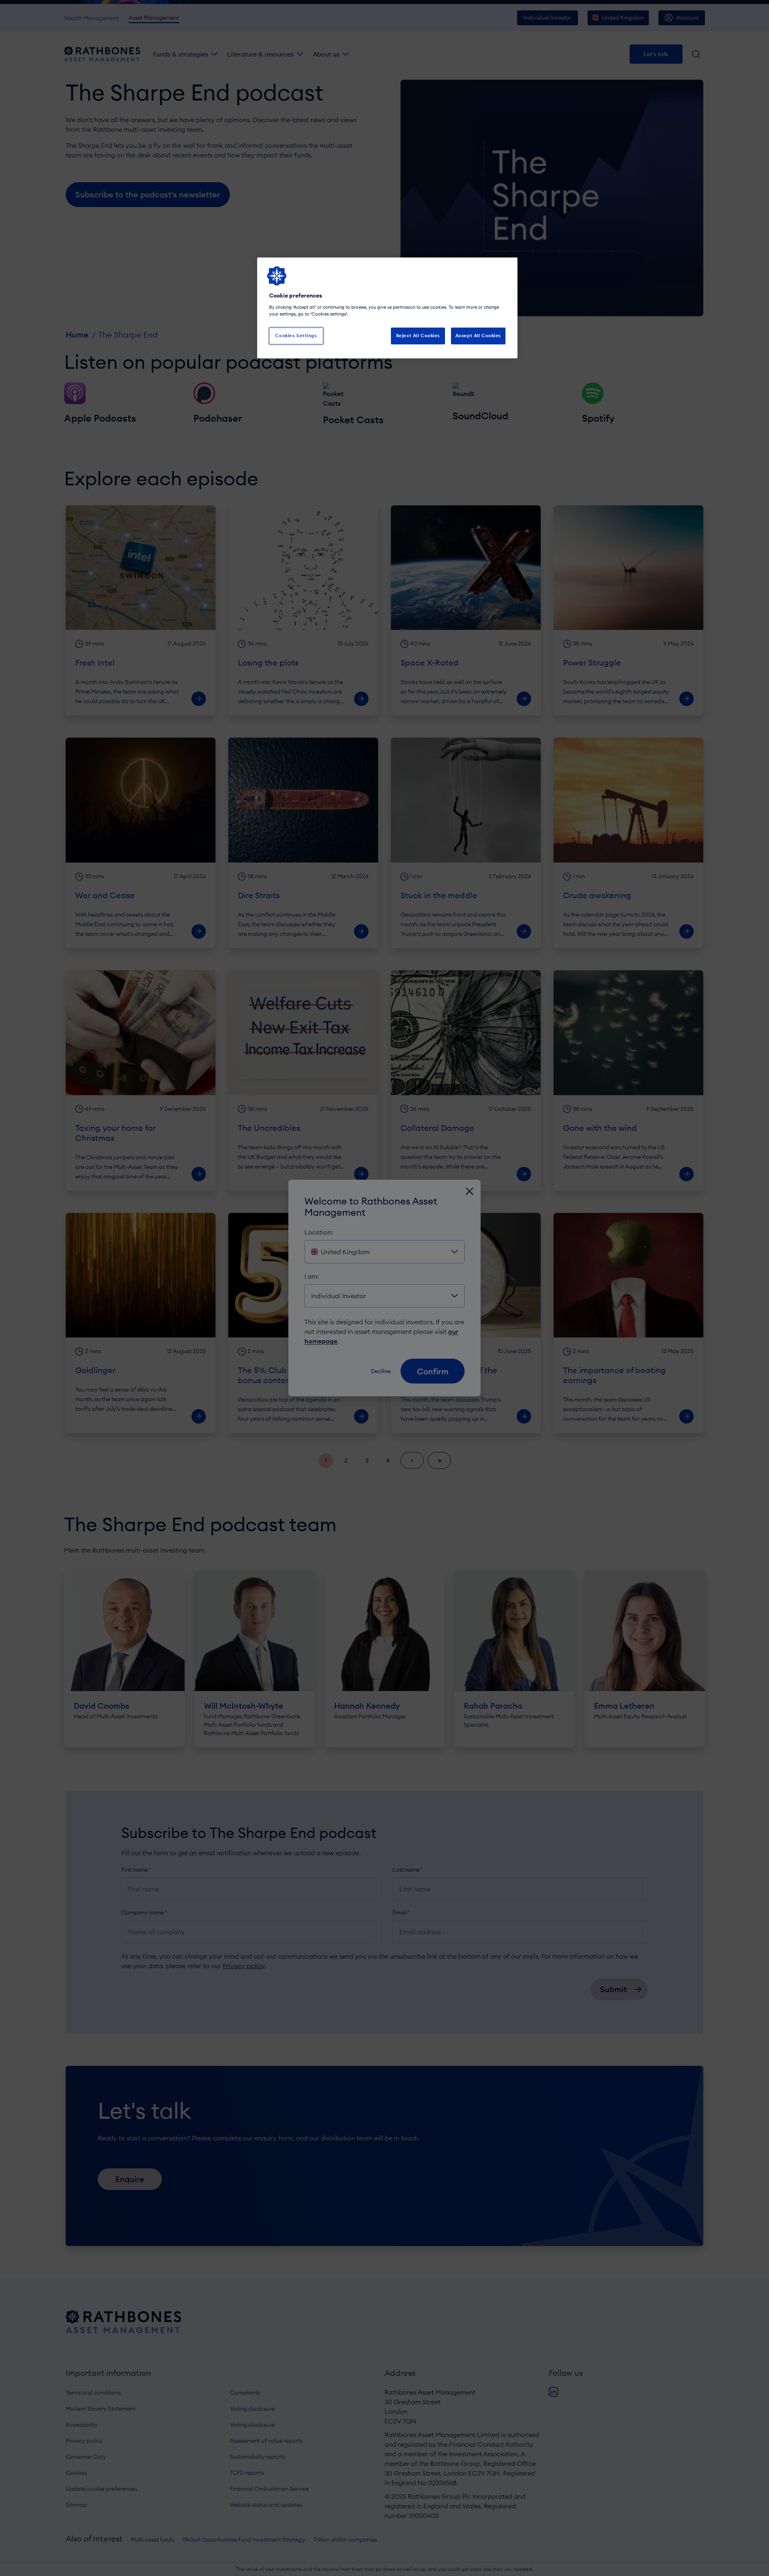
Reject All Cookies (418, 336)
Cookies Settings (296, 336)
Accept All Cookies (478, 336)
